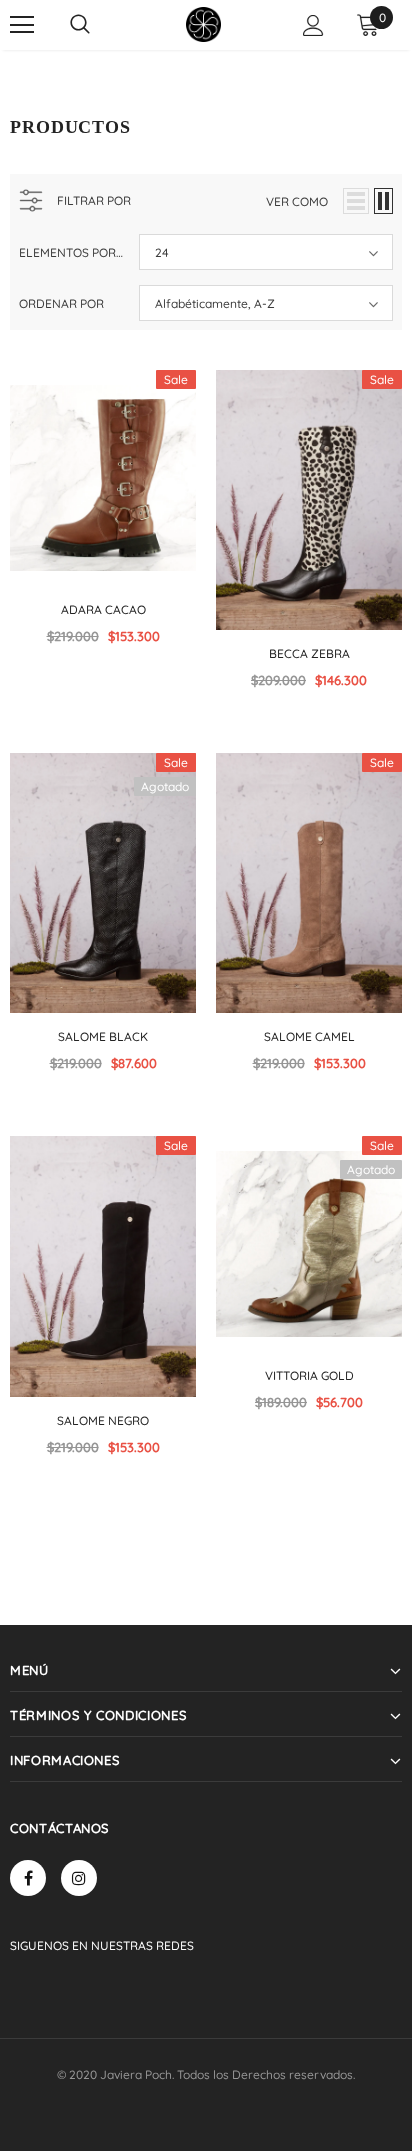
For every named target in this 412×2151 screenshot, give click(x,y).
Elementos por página (71, 252)
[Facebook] (28, 1878)
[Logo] (203, 24)
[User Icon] (313, 25)
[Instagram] (79, 1878)
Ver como (297, 201)
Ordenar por (61, 303)
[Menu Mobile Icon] (22, 25)
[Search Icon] (80, 25)
